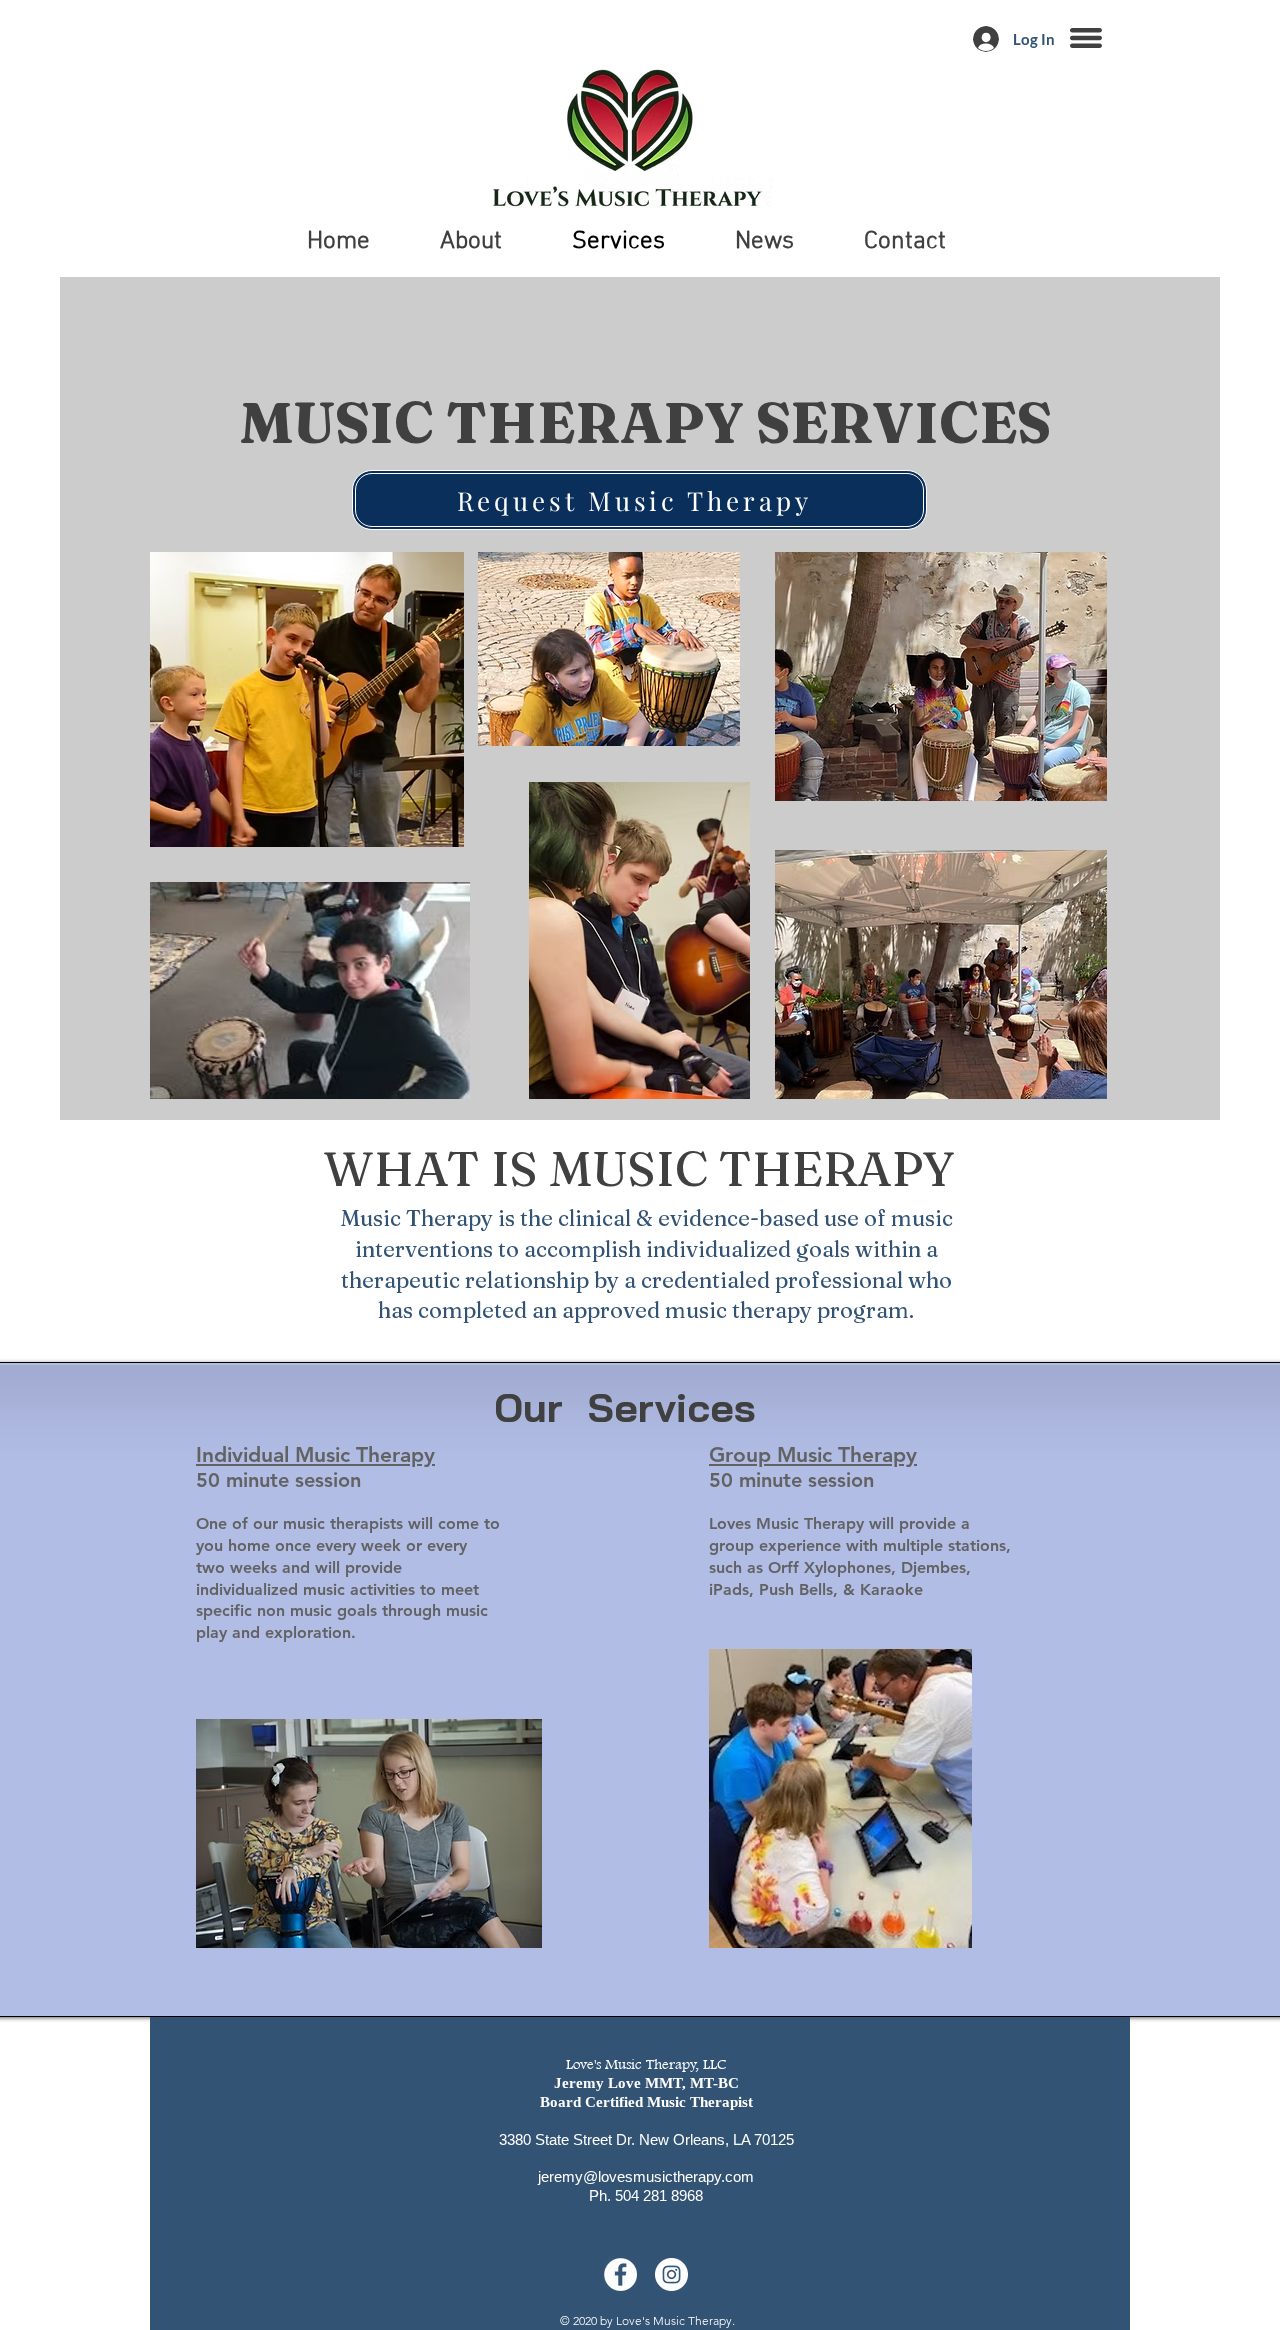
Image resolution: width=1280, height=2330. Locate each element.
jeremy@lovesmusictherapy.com (646, 2176)
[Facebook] (620, 2274)
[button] (1086, 38)
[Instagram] (671, 2274)
